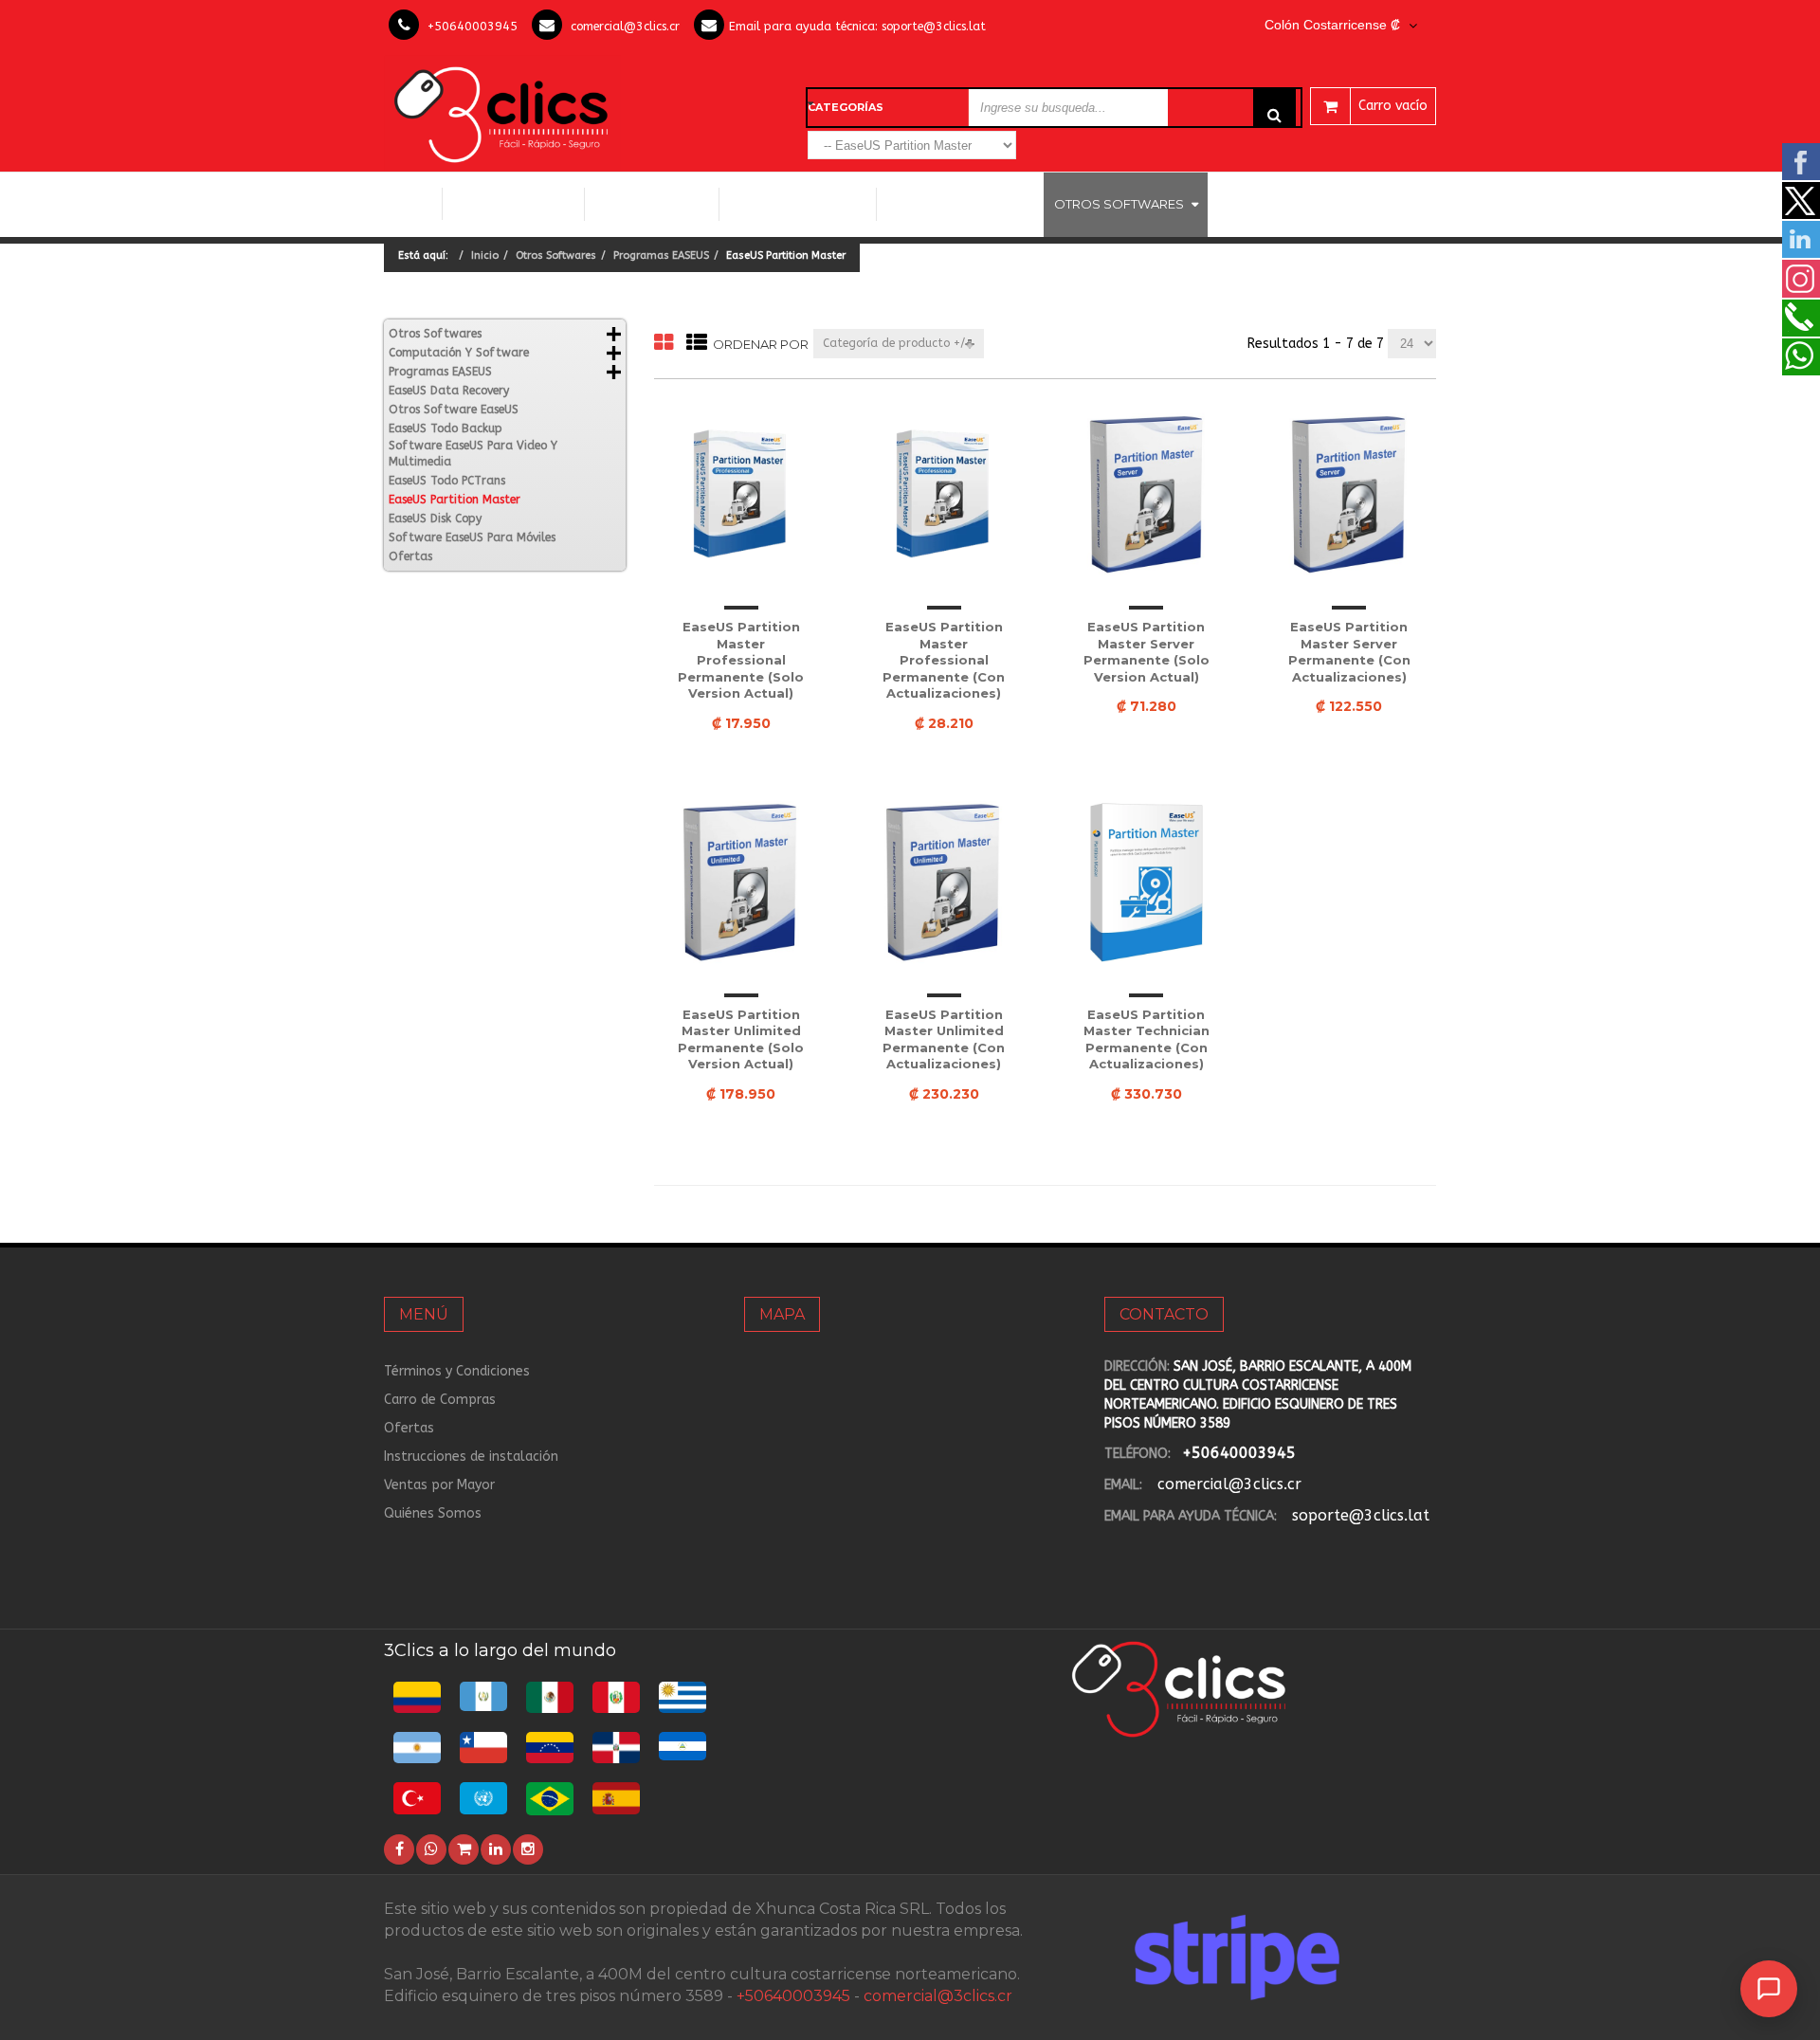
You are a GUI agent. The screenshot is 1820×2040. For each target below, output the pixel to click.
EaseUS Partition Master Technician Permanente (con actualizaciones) (1147, 1039)
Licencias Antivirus (953, 204)
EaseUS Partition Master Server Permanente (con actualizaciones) (1349, 652)
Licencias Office (652, 204)
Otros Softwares (1119, 204)
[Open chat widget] (1769, 1989)
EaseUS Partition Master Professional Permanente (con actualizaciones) (944, 660)
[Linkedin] (496, 1849)
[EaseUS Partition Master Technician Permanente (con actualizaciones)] (1147, 883)
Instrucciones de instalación (471, 1457)
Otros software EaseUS (454, 410)
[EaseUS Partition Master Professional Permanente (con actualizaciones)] (944, 495)
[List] (697, 344)
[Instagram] (528, 1849)
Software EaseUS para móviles (472, 537)
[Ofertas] (464, 1849)
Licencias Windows (798, 204)
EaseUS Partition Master (455, 500)
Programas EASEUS (661, 255)
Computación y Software (514, 203)
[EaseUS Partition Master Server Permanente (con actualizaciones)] (1349, 495)
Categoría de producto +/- (898, 343)
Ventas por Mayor (439, 1485)
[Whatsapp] (431, 1849)
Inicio (413, 204)
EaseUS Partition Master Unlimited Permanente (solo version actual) (741, 1039)
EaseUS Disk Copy (435, 519)
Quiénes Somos (433, 1513)
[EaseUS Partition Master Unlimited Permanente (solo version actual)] (741, 883)
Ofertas (410, 556)
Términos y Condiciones (457, 1371)
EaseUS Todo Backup (446, 428)
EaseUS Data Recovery (449, 391)
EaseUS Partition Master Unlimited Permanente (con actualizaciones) (944, 1039)
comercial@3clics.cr (625, 26)
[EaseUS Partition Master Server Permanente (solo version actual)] (1147, 495)
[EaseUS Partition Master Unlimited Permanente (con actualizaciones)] (944, 883)
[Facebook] (399, 1849)
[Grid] (664, 344)
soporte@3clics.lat (934, 26)
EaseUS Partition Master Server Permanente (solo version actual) (1147, 652)
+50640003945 (473, 26)
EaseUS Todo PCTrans (447, 481)
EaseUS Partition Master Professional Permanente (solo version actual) (741, 660)
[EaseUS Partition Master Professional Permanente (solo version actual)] (741, 495)
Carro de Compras (440, 1400)
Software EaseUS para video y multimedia (473, 454)
